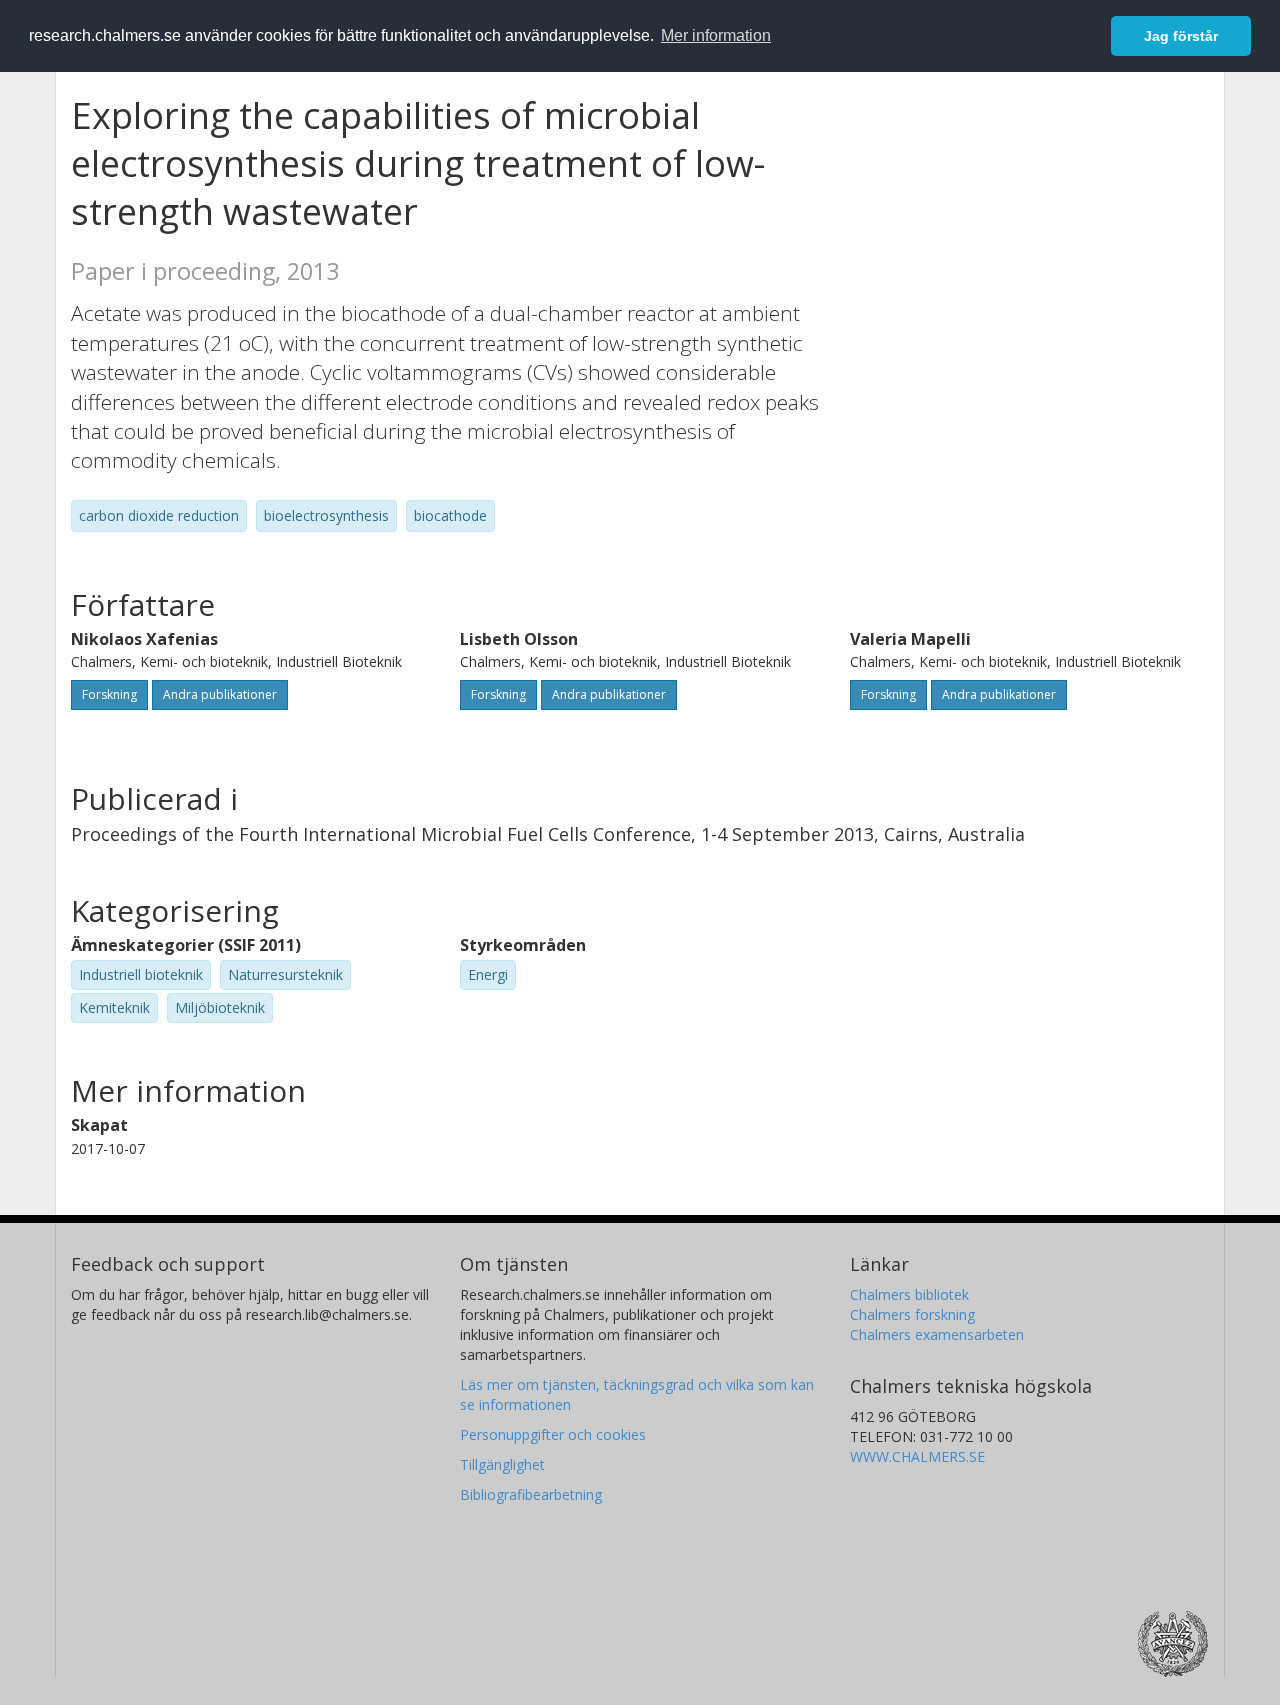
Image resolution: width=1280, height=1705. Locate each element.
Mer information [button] (716, 35)
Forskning (109, 694)
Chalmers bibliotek (909, 1294)
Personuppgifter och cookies (553, 1434)
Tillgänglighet (502, 1464)
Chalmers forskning (912, 1314)
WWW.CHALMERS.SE (917, 1456)
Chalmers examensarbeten (937, 1334)
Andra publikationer (220, 694)
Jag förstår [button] (1181, 36)
